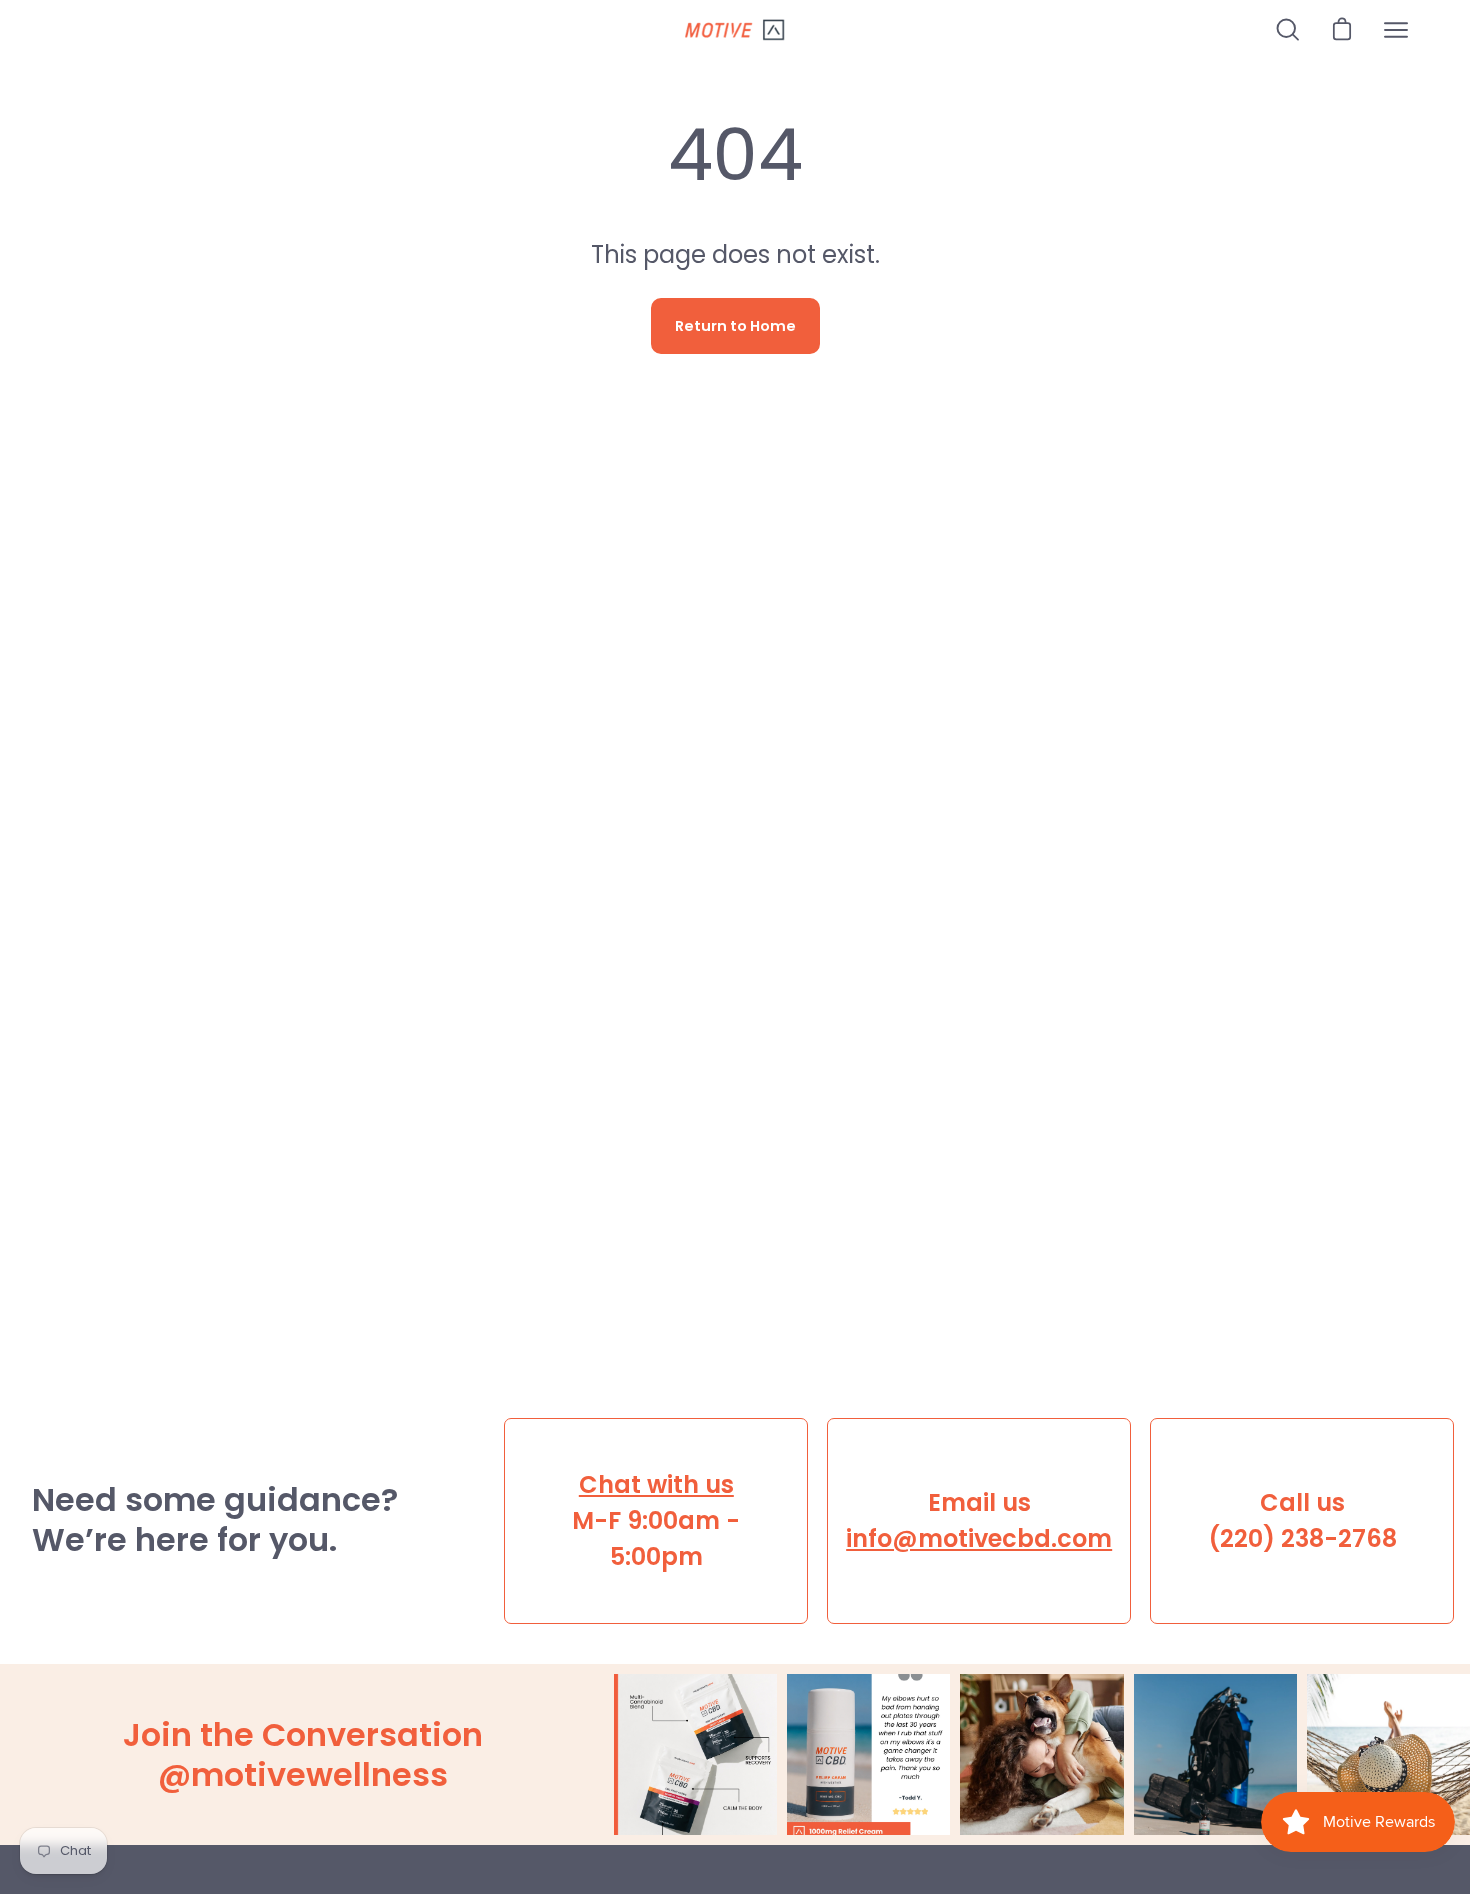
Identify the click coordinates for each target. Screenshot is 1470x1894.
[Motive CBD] (735, 30)
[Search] (1288, 30)
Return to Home (735, 326)
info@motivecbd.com (979, 1538)
